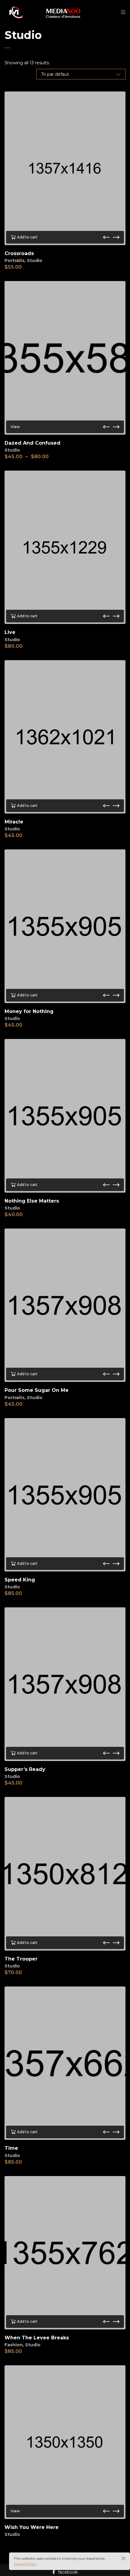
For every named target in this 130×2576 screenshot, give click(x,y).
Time (11, 2148)
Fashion (14, 2345)
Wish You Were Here (32, 2527)
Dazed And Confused (32, 443)
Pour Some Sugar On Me (37, 1390)
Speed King (20, 1580)
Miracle (14, 822)
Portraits (15, 260)
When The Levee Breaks (37, 2338)
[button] (106, 237)
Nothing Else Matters (32, 1201)
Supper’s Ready (25, 1769)
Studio (35, 260)
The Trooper (21, 1959)
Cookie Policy (25, 2564)
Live (10, 632)
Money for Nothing (29, 1011)
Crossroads (19, 253)
